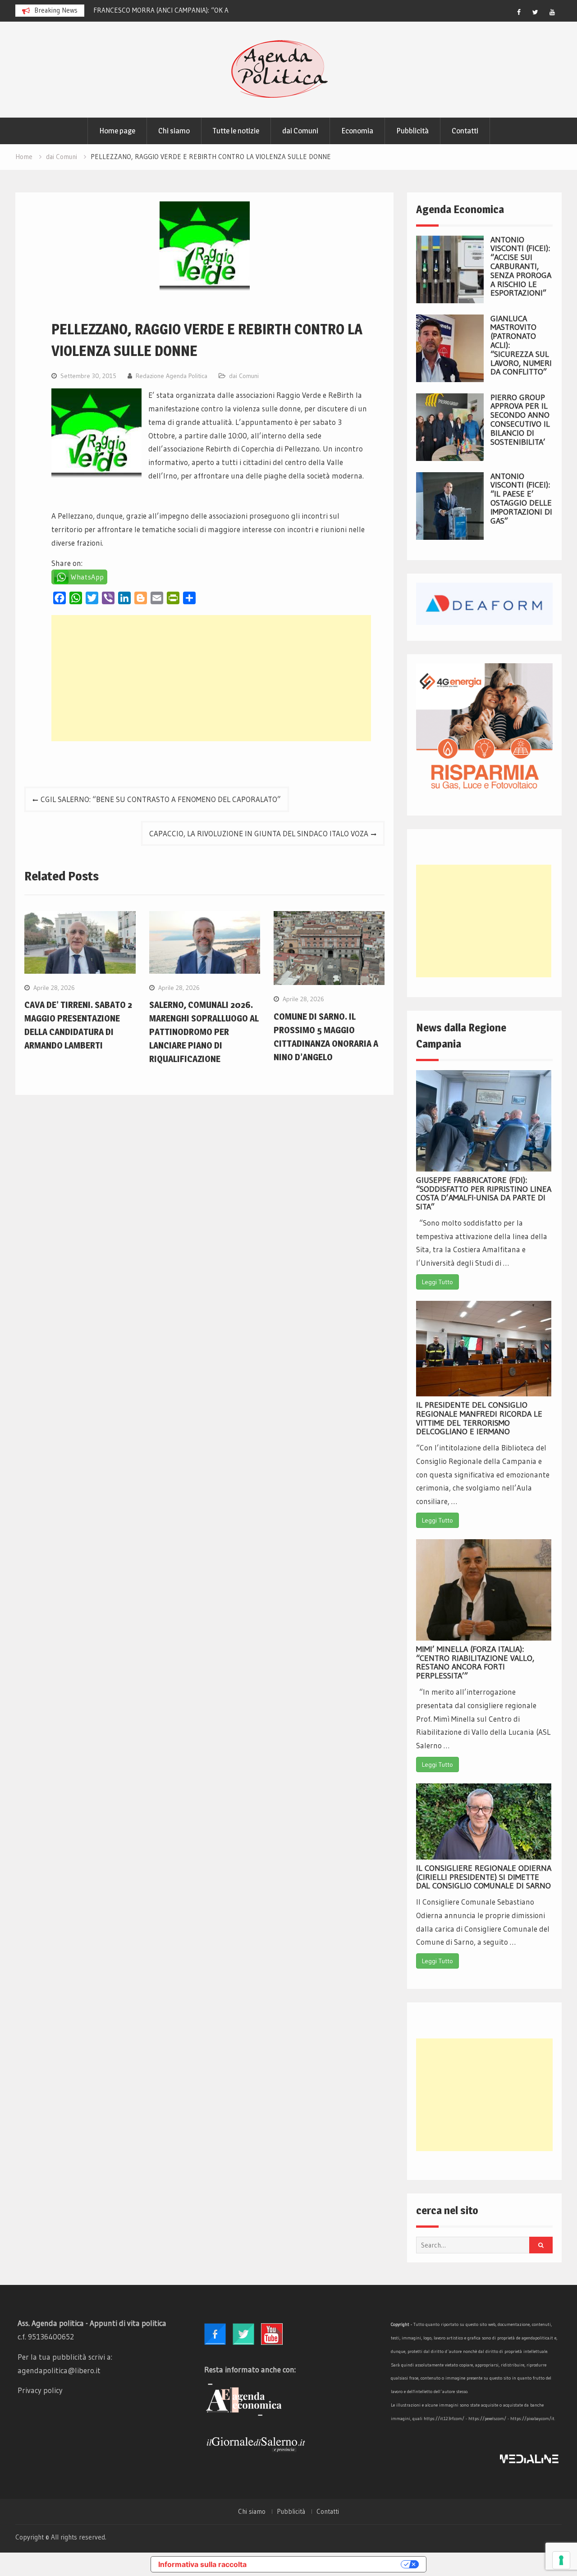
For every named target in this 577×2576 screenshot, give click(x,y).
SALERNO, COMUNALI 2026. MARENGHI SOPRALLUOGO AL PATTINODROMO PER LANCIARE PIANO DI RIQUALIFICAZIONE (204, 1032)
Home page (117, 131)
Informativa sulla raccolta (202, 2564)
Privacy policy (40, 2390)
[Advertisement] (211, 678)
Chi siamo (174, 131)
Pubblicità (412, 131)
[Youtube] (552, 12)
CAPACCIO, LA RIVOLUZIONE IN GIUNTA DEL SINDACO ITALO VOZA (259, 833)
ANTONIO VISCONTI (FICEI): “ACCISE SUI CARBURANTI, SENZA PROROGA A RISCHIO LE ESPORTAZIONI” (521, 267)
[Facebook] (519, 12)
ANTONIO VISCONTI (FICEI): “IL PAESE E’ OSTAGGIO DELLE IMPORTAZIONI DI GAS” (521, 499)
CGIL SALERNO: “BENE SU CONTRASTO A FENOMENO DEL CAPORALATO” (161, 799)
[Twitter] (536, 12)
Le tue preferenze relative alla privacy (328, 2564)
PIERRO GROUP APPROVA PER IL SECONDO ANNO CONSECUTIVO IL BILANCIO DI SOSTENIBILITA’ (520, 420)
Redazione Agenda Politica (172, 376)
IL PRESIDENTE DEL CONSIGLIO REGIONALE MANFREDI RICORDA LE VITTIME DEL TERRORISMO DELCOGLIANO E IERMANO (479, 1418)
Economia (357, 131)
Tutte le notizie (236, 131)
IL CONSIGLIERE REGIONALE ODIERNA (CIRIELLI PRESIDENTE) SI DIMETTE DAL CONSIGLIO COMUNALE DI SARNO (484, 1877)
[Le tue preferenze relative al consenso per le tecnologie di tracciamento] (561, 2560)
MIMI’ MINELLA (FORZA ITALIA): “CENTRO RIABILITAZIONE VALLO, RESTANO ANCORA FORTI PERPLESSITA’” (475, 1662)
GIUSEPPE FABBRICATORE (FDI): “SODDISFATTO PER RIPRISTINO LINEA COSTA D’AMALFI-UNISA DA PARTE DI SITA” (484, 1193)
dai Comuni (300, 131)
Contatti (465, 131)
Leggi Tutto (437, 1282)
